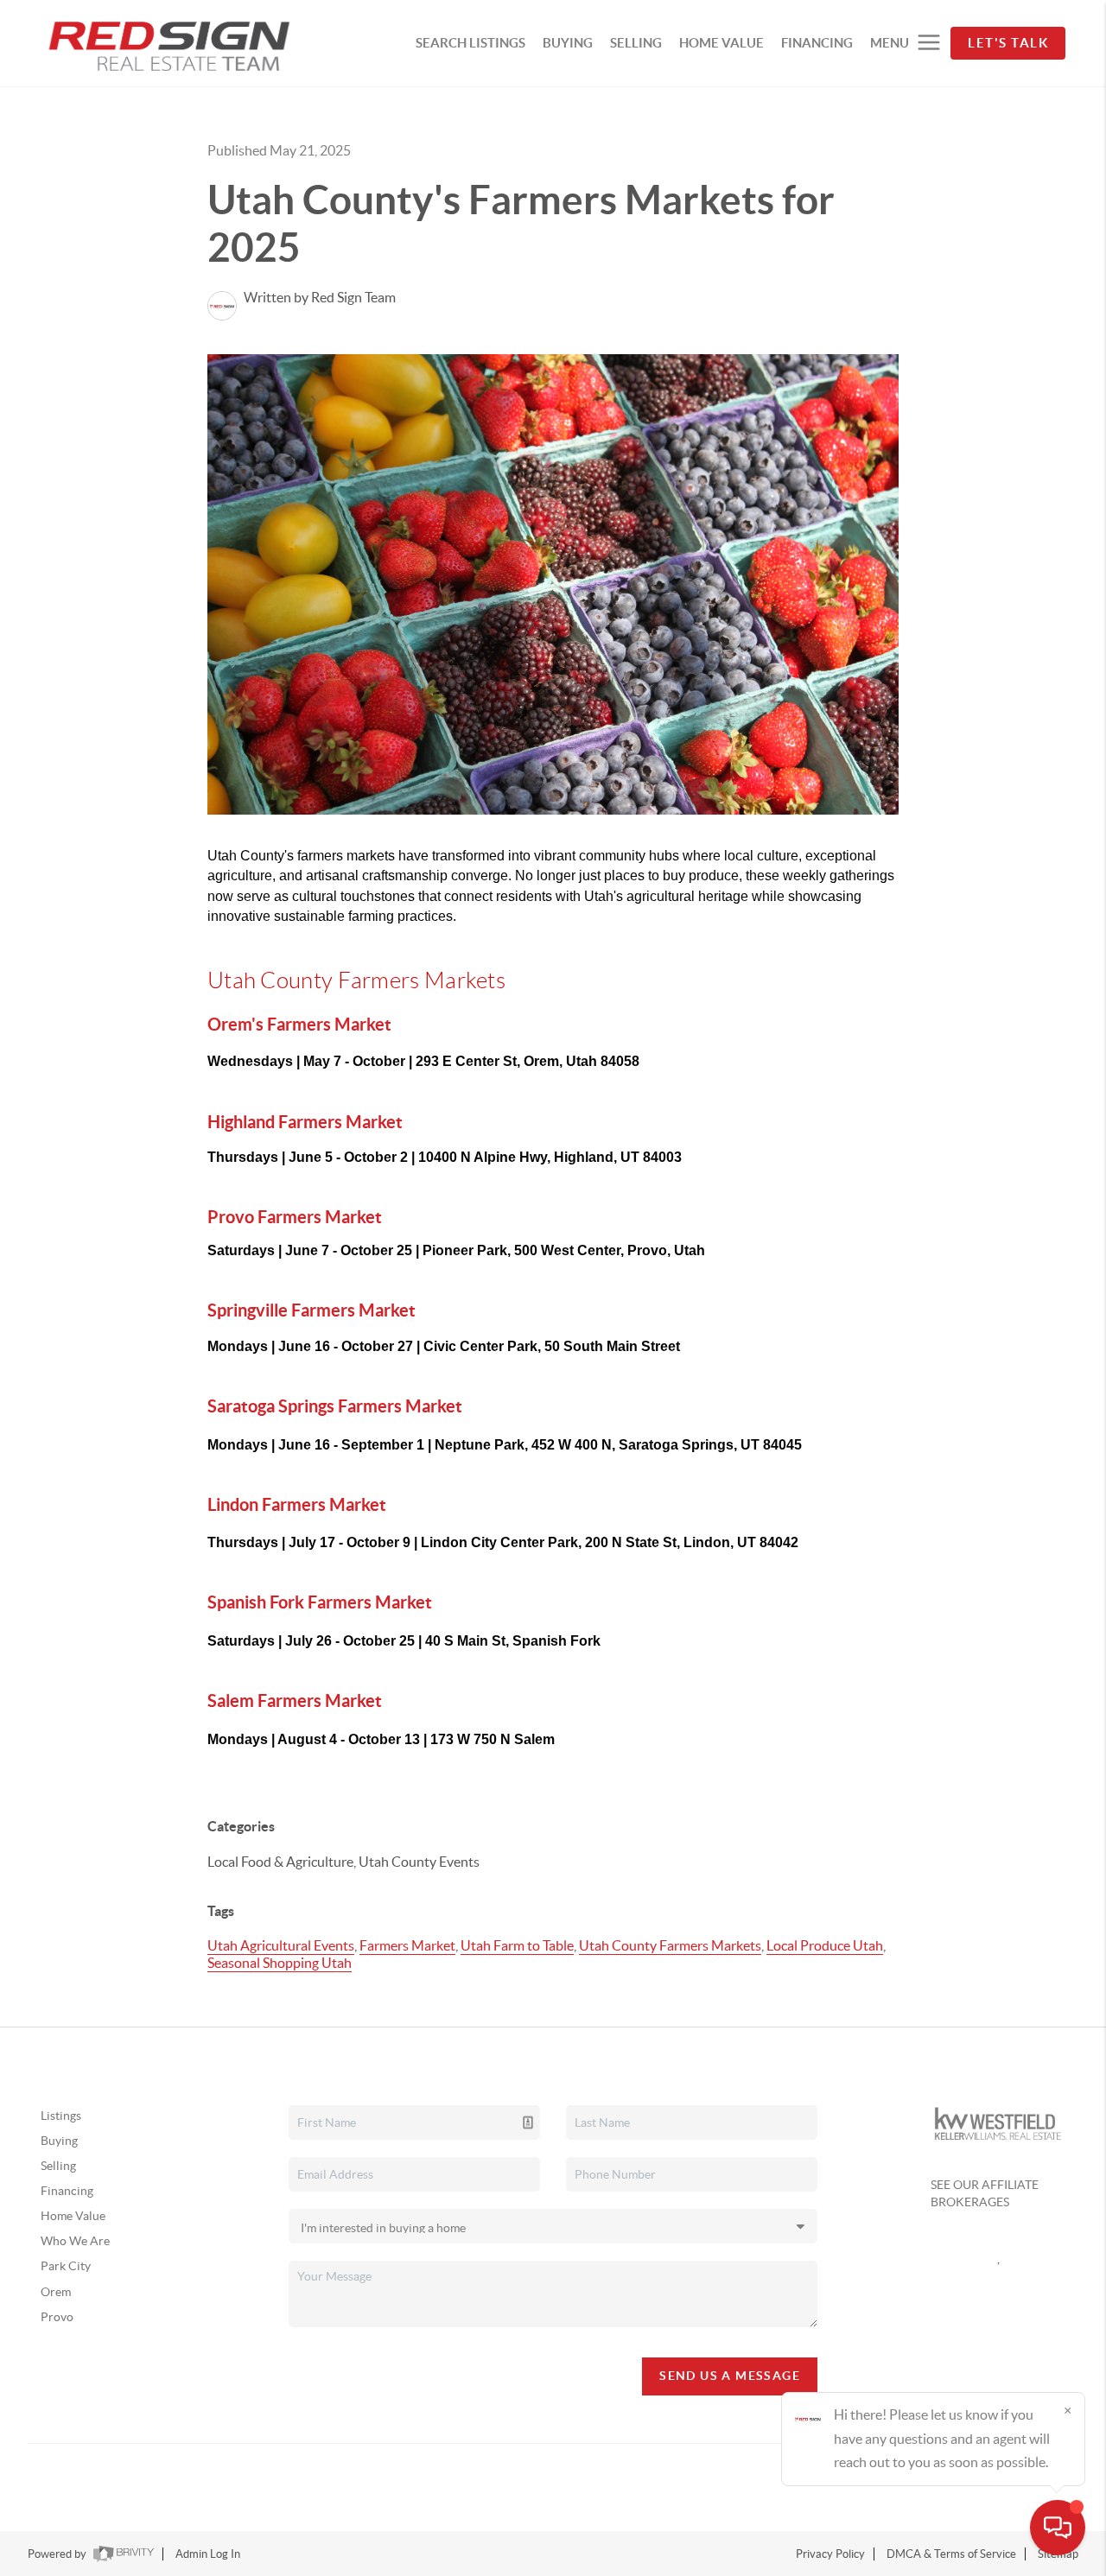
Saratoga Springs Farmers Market (335, 1406)
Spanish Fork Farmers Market (320, 1602)
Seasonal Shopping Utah (280, 1963)
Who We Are (75, 2241)
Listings (61, 2116)
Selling (58, 2166)
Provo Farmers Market (295, 1217)
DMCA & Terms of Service (951, 2554)
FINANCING (817, 43)
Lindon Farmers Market (297, 1504)
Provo (57, 2317)
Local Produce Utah (825, 1945)
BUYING (568, 43)
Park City (66, 2266)
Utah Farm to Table (517, 1945)
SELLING (636, 43)
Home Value (73, 2216)
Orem (56, 2292)
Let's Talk (1008, 43)
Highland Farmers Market (305, 1122)
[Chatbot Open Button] (1058, 2528)
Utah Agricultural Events (281, 1945)
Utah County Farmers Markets (670, 1945)
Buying (59, 2141)
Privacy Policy (830, 2554)
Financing (67, 2191)
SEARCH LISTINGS (470, 43)
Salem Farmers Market (295, 1700)
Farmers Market (407, 1945)
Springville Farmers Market (311, 1310)
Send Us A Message (730, 2376)
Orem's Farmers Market (299, 1024)
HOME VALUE (721, 43)
